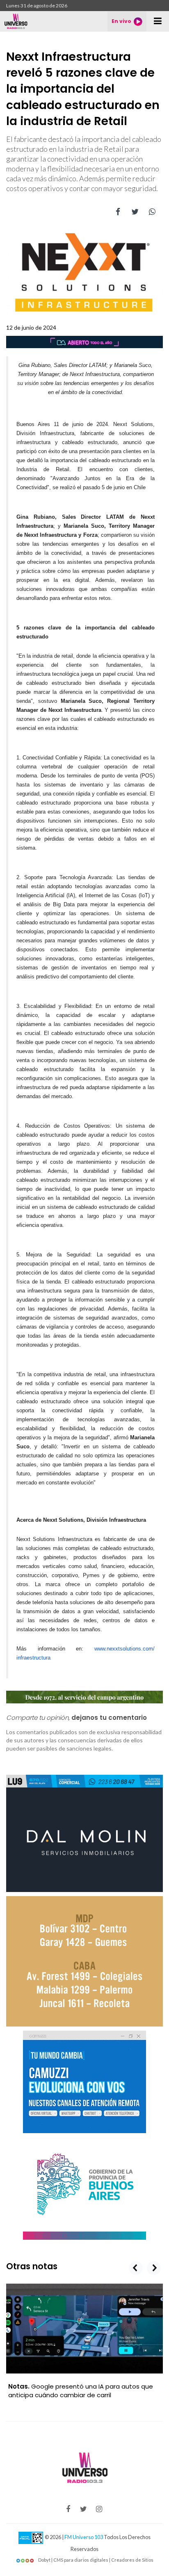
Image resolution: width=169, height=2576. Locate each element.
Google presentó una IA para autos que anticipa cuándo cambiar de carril (81, 2391)
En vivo (121, 21)
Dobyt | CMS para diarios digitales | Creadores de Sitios (95, 2560)
